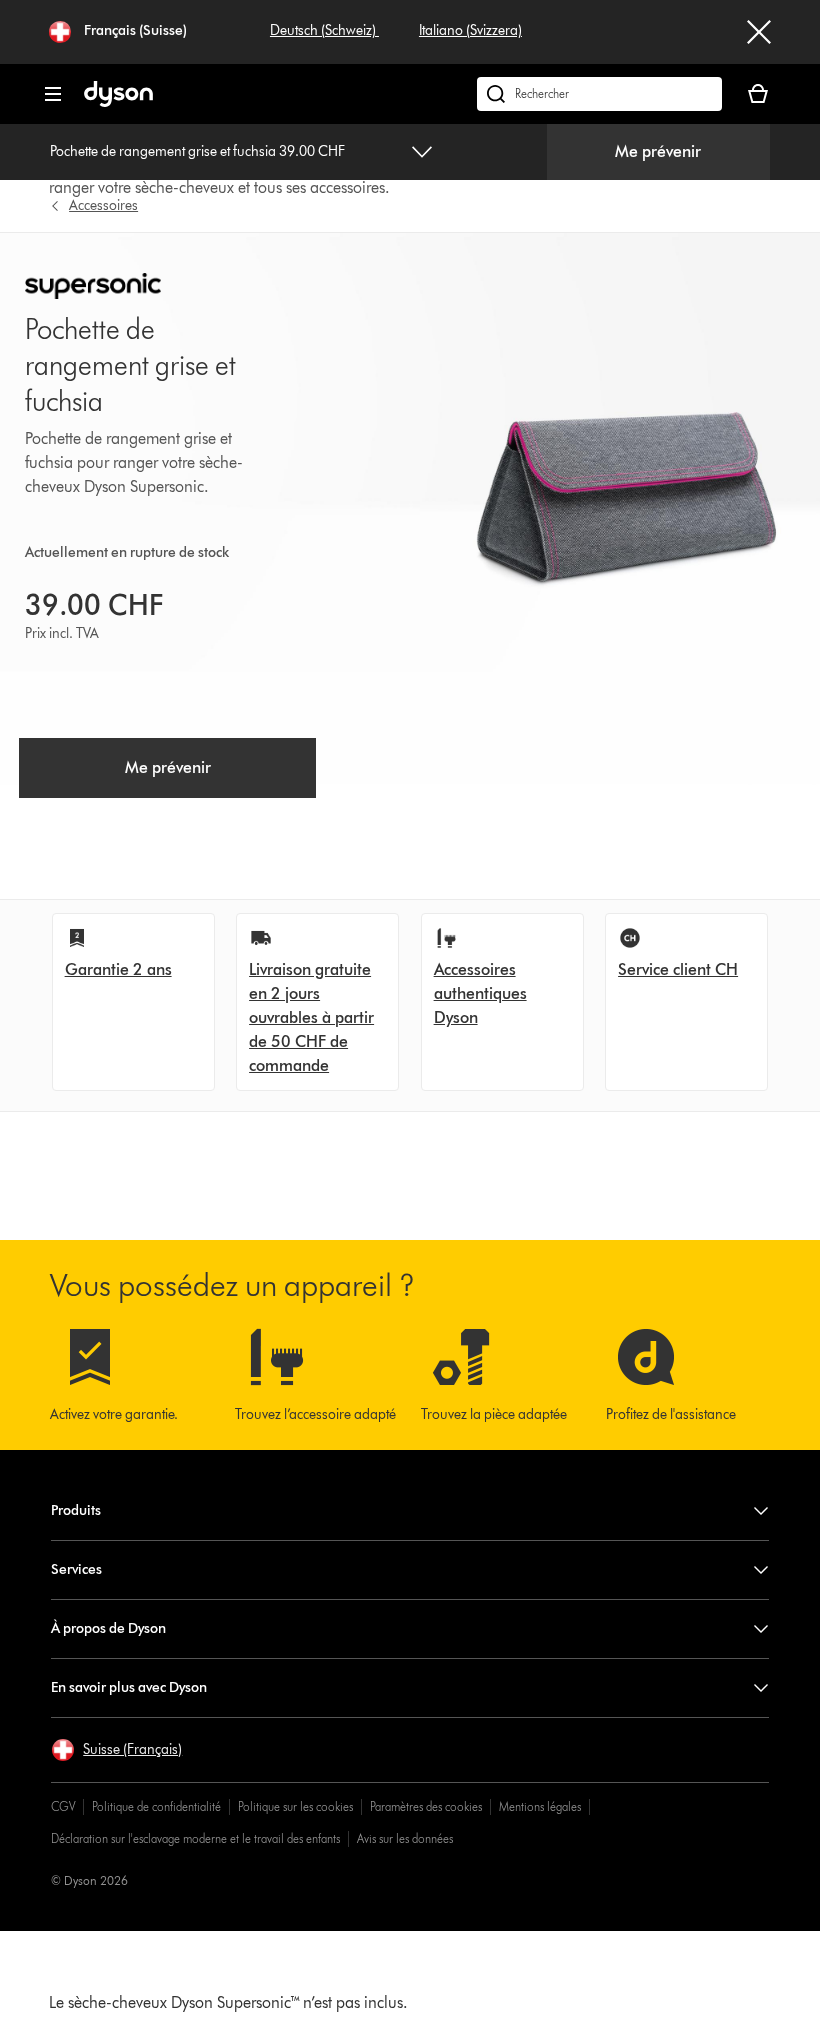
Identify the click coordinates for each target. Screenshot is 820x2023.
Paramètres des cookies (426, 1806)
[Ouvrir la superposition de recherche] (599, 94)
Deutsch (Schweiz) (324, 30)
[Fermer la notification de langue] (759, 32)
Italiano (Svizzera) (470, 30)
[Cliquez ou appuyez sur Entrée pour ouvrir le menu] (53, 94)
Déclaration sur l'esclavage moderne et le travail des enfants (195, 1838)
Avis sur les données (405, 1838)
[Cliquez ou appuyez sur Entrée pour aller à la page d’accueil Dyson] (118, 102)
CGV (63, 1806)
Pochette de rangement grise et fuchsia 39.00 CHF (197, 151)
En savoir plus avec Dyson (129, 1687)
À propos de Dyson (108, 1628)
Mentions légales (540, 1806)
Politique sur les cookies (295, 1806)
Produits (76, 1510)
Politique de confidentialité (156, 1806)
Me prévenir (658, 151)
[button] (116, 1750)
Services (76, 1569)
